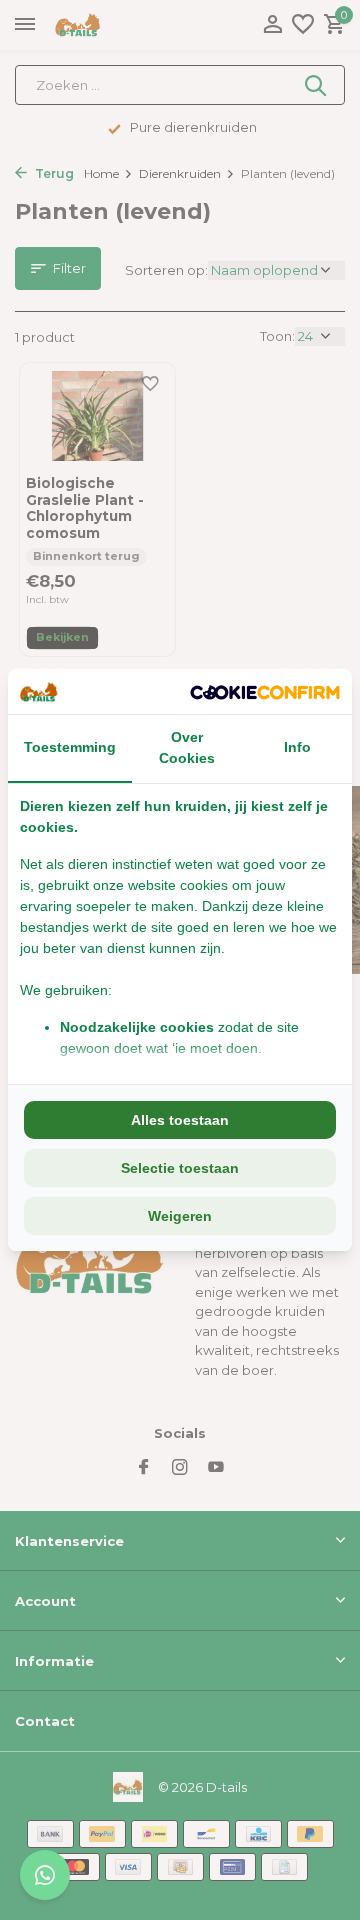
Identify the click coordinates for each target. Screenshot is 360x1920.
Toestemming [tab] (70, 747)
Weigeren (180, 1216)
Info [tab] (297, 747)
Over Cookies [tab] (187, 747)
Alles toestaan (180, 1120)
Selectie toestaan (180, 1168)
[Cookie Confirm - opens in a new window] (265, 692)
